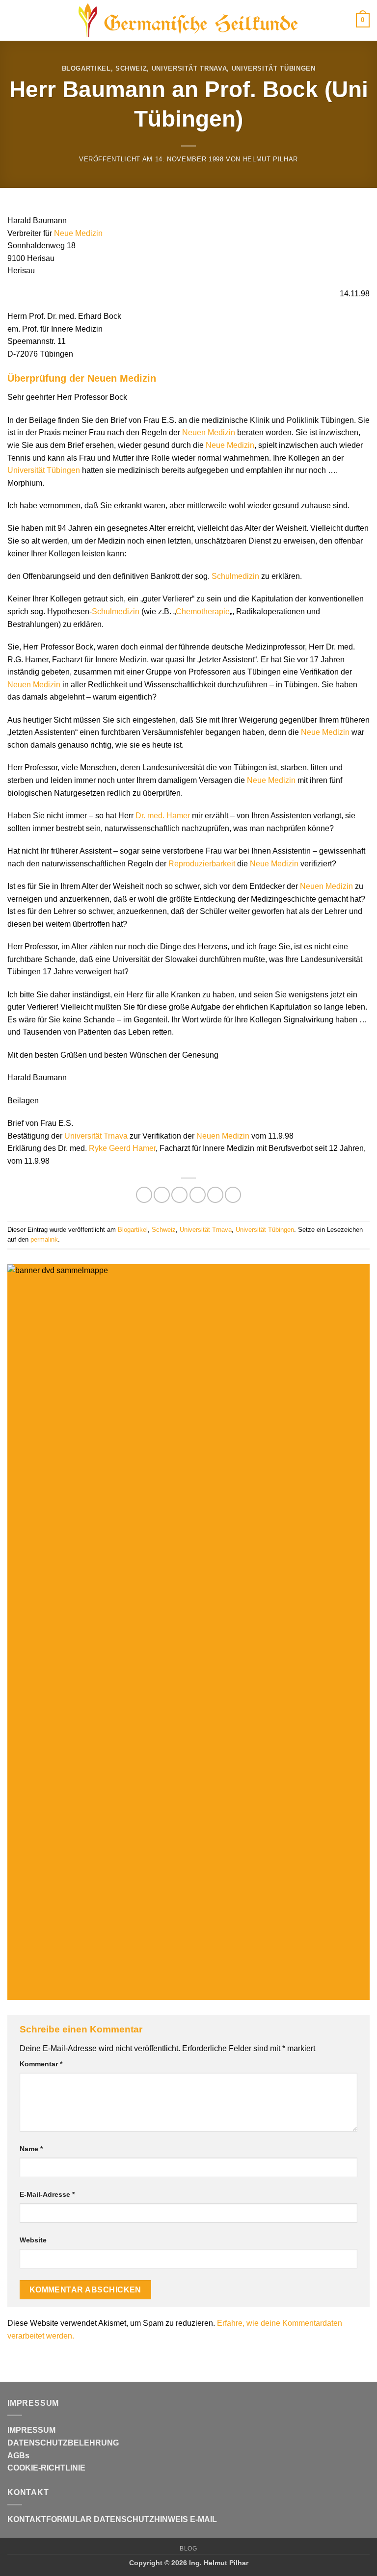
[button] (13, 20)
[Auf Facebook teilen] (162, 1195)
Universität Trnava (189, 68)
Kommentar (41, 2064)
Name (31, 2149)
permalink (44, 1239)
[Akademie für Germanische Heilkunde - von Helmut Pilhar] (188, 21)
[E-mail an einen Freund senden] (198, 1195)
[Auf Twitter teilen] (179, 1195)
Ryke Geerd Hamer (122, 1148)
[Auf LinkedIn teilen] (233, 1195)
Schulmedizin (235, 576)
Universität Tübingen (274, 68)
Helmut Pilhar (270, 159)
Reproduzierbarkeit (202, 864)
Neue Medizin (78, 233)
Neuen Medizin (209, 432)
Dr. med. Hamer (163, 816)
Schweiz (131, 68)
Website (33, 2240)
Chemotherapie (203, 611)
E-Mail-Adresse (47, 2194)
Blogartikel (86, 68)
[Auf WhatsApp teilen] (144, 1195)
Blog (188, 2549)
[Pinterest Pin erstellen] (215, 1195)
